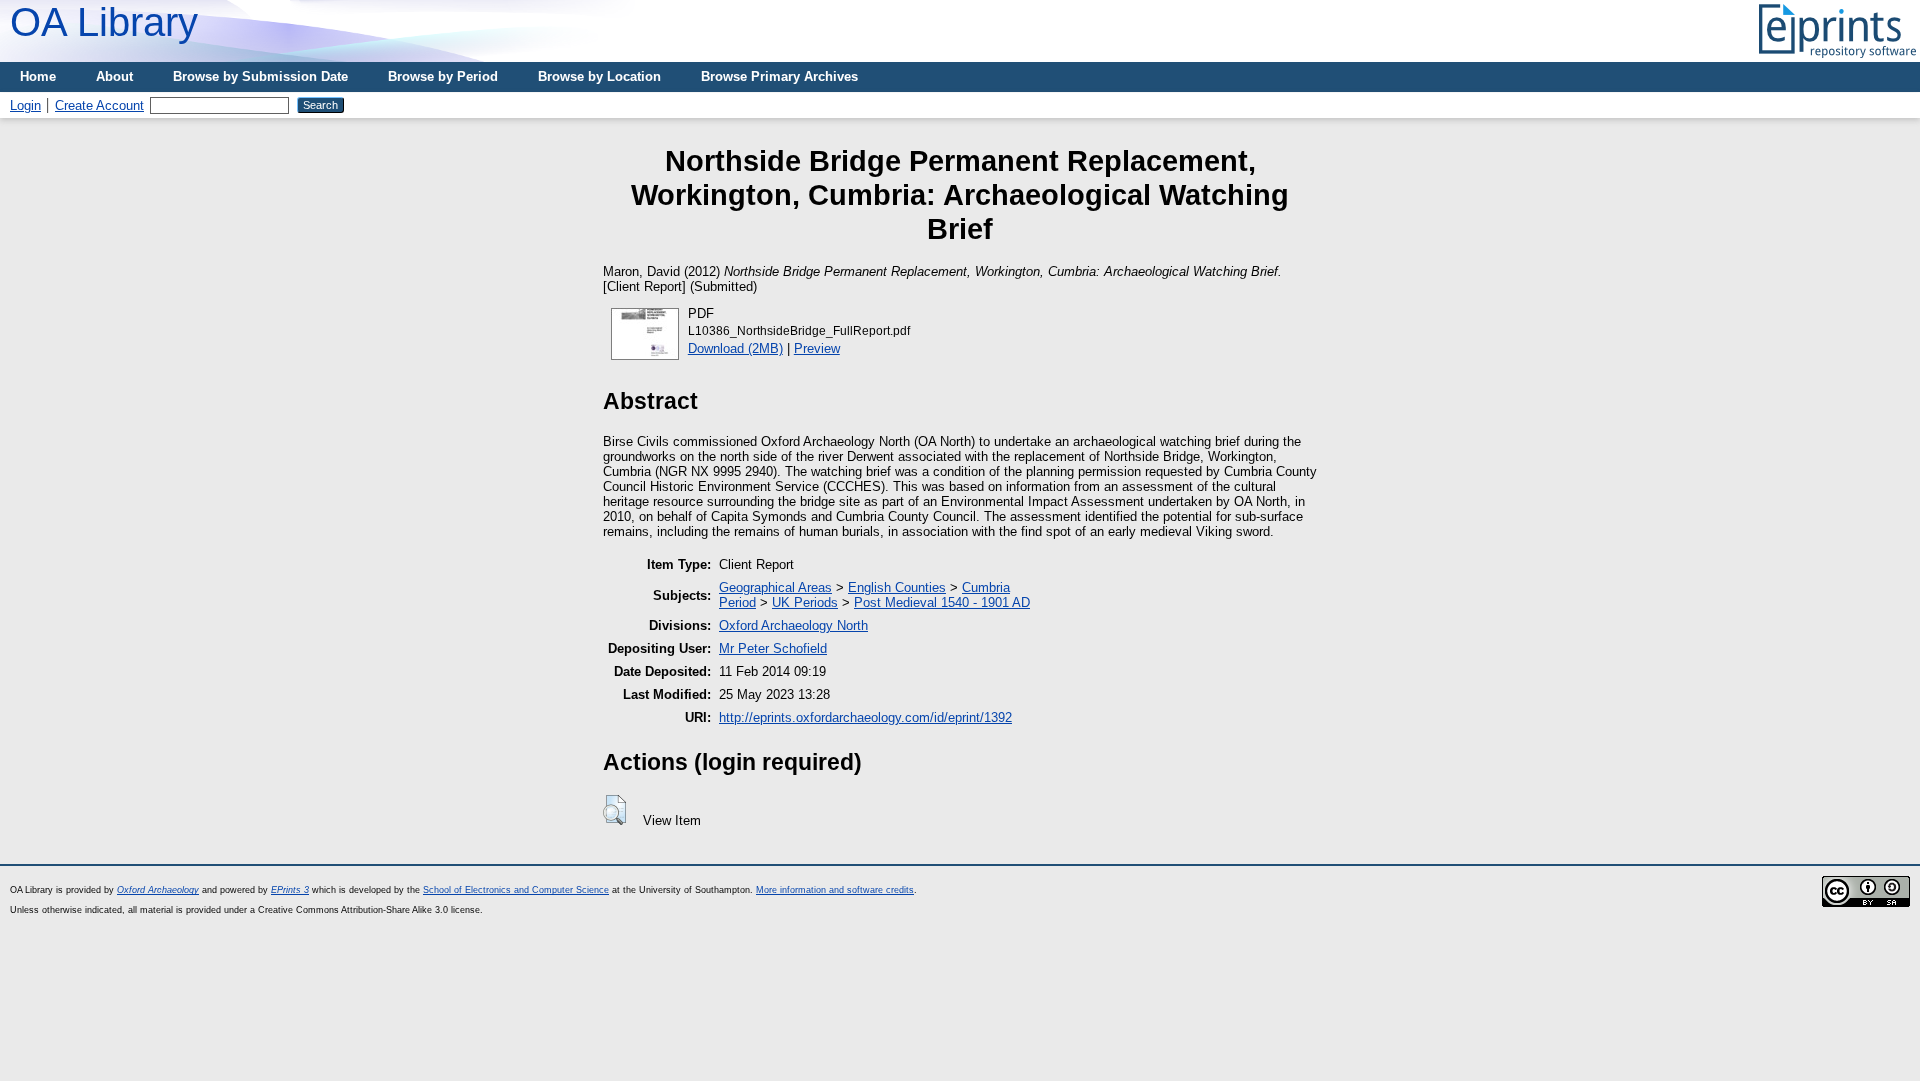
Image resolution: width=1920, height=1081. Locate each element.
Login (25, 105)
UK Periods (805, 602)
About (114, 76)
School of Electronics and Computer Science (516, 890)
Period (737, 602)
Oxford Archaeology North (793, 625)
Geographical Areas (775, 587)
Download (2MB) (735, 348)
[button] (614, 810)
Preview (817, 348)
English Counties (897, 587)
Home (38, 76)
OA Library (104, 22)
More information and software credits (835, 890)
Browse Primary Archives (779, 76)
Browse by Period (443, 76)
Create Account (99, 105)
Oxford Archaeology (158, 890)
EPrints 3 (290, 890)
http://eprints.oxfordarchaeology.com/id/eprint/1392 (865, 717)
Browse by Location (599, 76)
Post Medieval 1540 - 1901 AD (942, 602)
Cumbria (986, 587)
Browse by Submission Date (260, 76)
